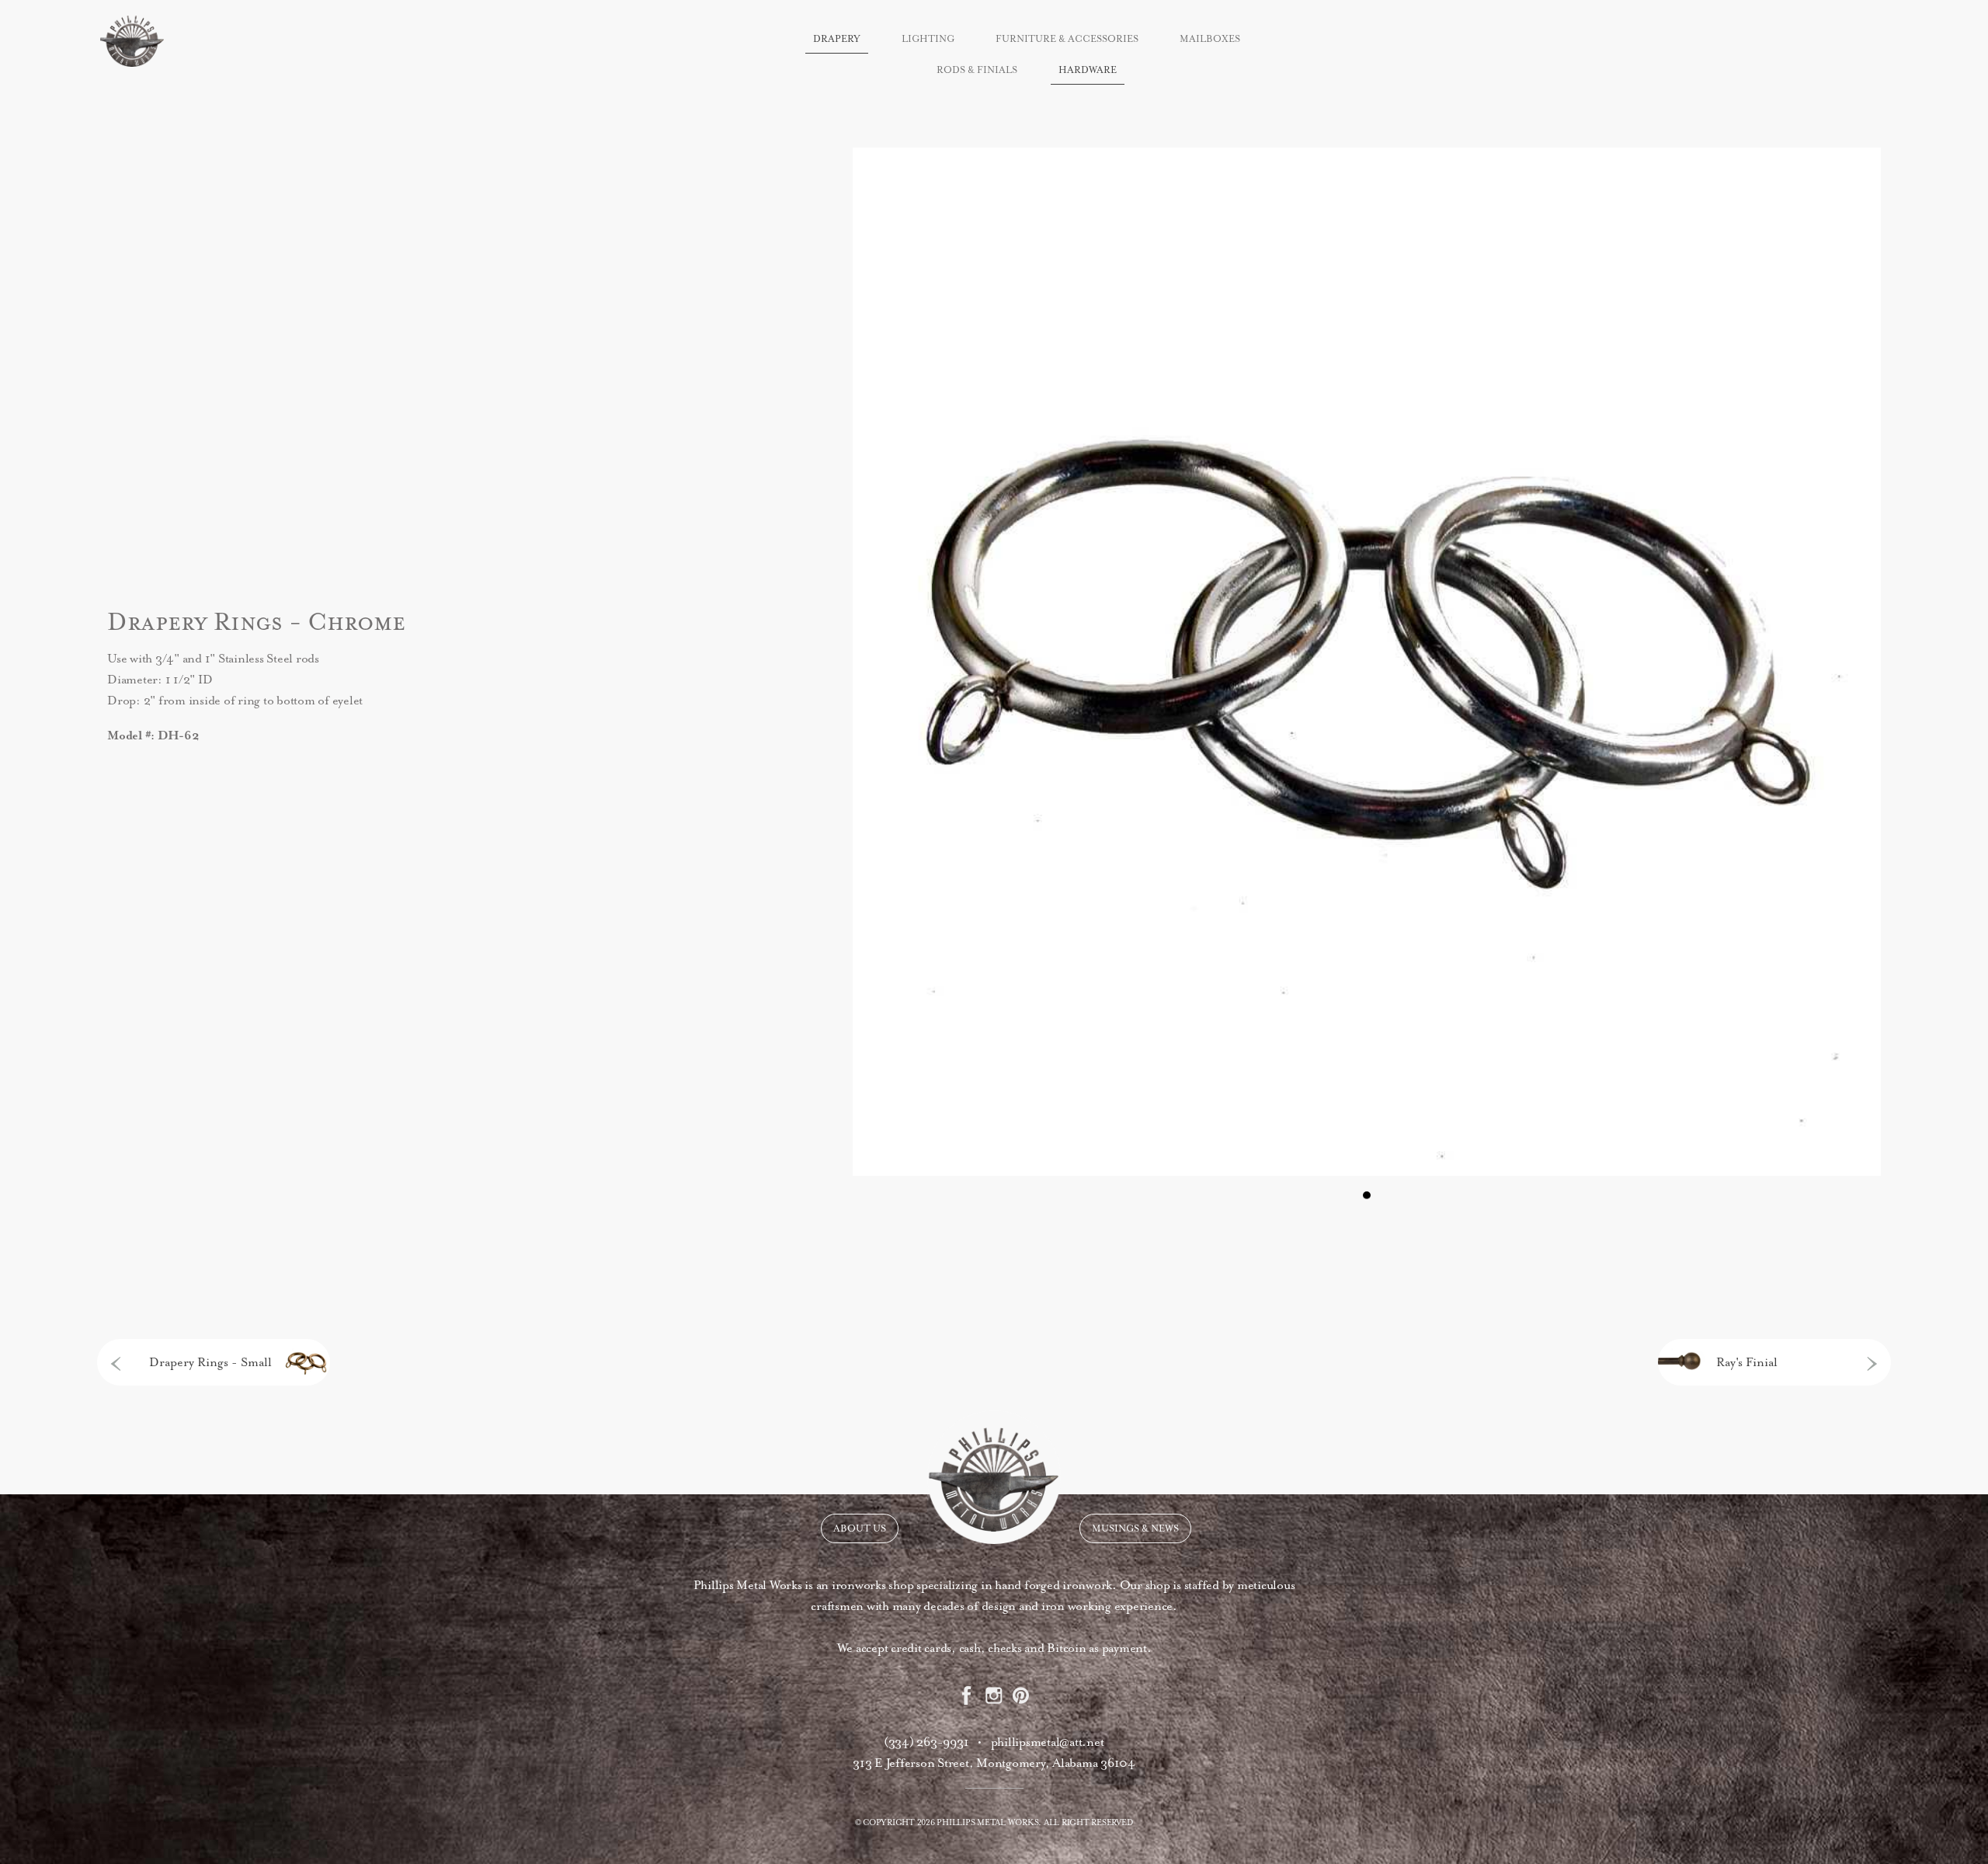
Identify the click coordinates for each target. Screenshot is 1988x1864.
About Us (860, 1528)
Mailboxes (1210, 39)
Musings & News (1135, 1528)
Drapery (837, 39)
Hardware (1088, 70)
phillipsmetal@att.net (1048, 1742)
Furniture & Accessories (1067, 39)
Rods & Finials (977, 70)
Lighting (928, 39)
